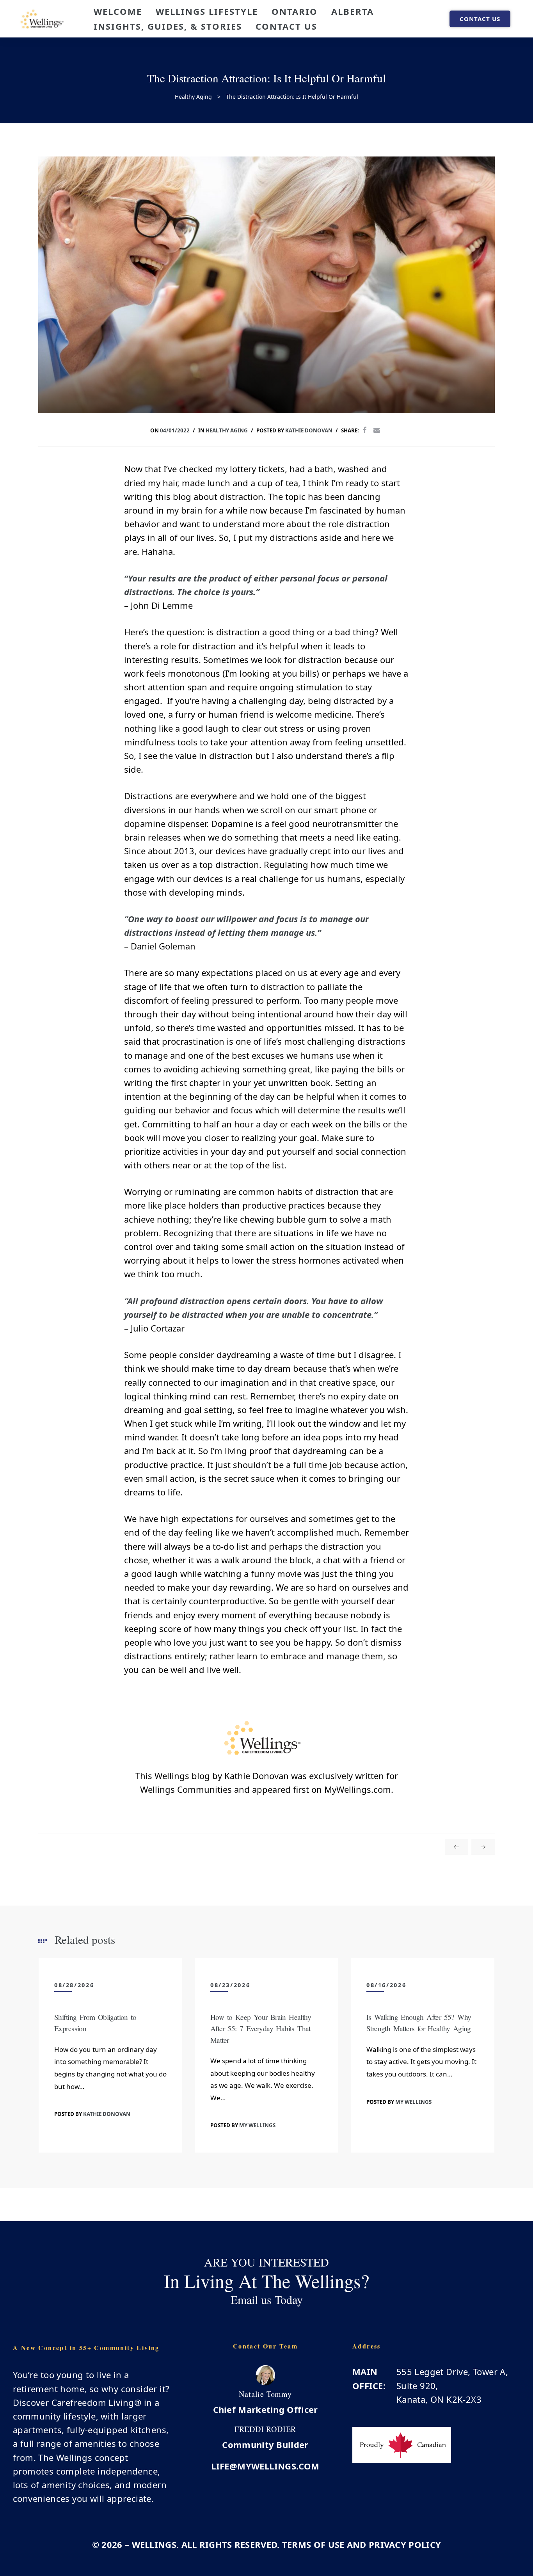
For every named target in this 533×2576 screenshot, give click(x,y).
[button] (480, 19)
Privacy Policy (405, 2544)
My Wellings (257, 2125)
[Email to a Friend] (377, 430)
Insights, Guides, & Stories (168, 26)
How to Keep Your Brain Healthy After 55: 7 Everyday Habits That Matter (261, 2028)
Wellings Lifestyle (207, 11)
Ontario (295, 11)
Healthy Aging (227, 430)
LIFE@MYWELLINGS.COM (265, 2466)
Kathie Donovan (309, 430)
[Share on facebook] (365, 430)
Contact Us (286, 26)
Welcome (118, 11)
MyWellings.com (358, 1789)
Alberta (353, 11)
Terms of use (313, 2544)
